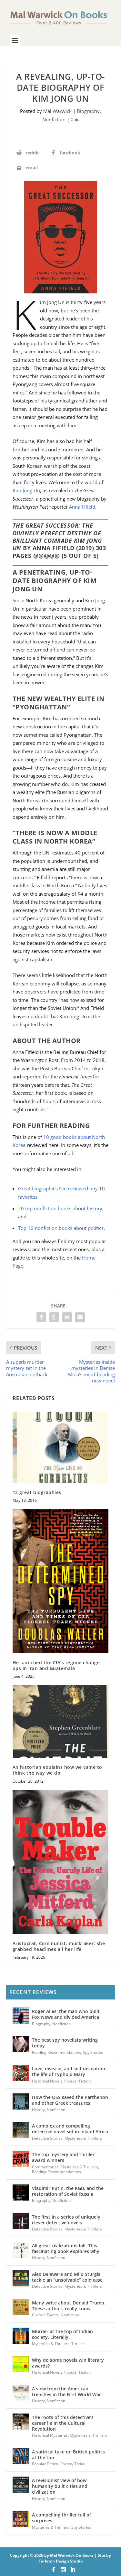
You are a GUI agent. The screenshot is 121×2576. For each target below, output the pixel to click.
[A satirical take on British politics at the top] (21, 2456)
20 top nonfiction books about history (60, 1208)
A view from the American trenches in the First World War (66, 2391)
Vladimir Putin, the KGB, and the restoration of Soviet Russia (68, 2191)
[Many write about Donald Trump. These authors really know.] (21, 2307)
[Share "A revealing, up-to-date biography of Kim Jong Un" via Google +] (54, 1317)
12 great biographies (37, 1492)
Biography (88, 111)
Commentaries (45, 2167)
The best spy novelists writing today (65, 2043)
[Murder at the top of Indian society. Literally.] (21, 2336)
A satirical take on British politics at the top (68, 2455)
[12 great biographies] (61, 1447)
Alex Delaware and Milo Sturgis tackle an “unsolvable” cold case (67, 2277)
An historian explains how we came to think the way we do (57, 1770)
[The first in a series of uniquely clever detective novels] (21, 2221)
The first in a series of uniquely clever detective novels (66, 2220)
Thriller (78, 2344)
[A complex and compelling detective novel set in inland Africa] (21, 2130)
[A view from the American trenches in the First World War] (21, 2393)
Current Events (45, 2315)
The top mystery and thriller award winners (63, 2157)
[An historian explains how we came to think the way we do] (61, 1721)
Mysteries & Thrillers (83, 2138)
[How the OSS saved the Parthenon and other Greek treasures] (21, 2101)
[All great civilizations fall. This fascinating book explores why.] (21, 2250)
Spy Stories (93, 2052)
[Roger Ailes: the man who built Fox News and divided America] (21, 2016)
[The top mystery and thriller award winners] (21, 2159)
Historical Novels (47, 2081)
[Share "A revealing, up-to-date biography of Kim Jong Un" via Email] (80, 1317)
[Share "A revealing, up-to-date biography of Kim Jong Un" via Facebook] (41, 1317)
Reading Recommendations (56, 2052)
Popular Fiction (77, 2081)
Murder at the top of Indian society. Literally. (62, 2334)
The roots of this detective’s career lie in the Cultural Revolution (63, 2423)
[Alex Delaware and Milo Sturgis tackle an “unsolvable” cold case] (21, 2278)
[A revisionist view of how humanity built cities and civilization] (21, 2485)
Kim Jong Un (26, 490)
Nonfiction (54, 119)
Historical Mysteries (50, 2435)
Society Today (73, 2464)
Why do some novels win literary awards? (68, 2363)
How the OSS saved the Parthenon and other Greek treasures (70, 2100)
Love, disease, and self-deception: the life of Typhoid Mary (69, 2071)
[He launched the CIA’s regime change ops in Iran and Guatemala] (61, 1581)
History (38, 2110)
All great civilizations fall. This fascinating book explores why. (66, 2248)
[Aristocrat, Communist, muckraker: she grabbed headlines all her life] (61, 1862)
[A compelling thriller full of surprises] (21, 2519)
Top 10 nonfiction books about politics (61, 1228)
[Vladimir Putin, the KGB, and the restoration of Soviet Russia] (21, 2193)
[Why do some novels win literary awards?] (21, 2364)
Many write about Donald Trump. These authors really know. (69, 2306)
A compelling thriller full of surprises (61, 2518)
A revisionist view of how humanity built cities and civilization (60, 2486)
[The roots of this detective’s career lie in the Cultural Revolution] (21, 2422)
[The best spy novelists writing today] (21, 2044)
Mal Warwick (57, 111)
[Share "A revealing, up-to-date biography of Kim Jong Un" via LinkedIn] (67, 1317)
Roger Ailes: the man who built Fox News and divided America (66, 2014)
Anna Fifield (82, 507)
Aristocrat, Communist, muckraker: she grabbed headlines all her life (59, 1946)
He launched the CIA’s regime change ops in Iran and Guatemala (56, 1665)
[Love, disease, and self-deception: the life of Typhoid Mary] (21, 2073)
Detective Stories (47, 2138)
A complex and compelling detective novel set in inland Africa (70, 2129)
